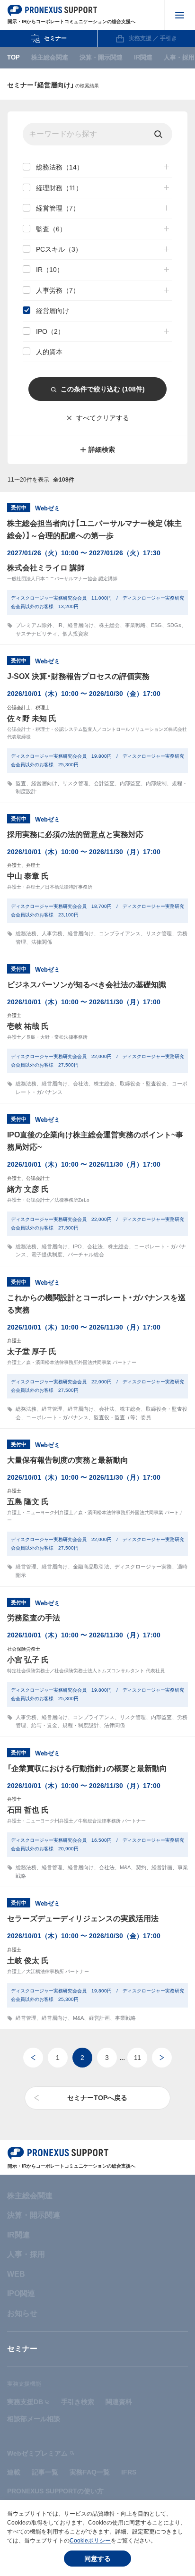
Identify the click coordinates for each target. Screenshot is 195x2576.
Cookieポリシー (90, 2541)
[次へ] (162, 2058)
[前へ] (33, 2058)
